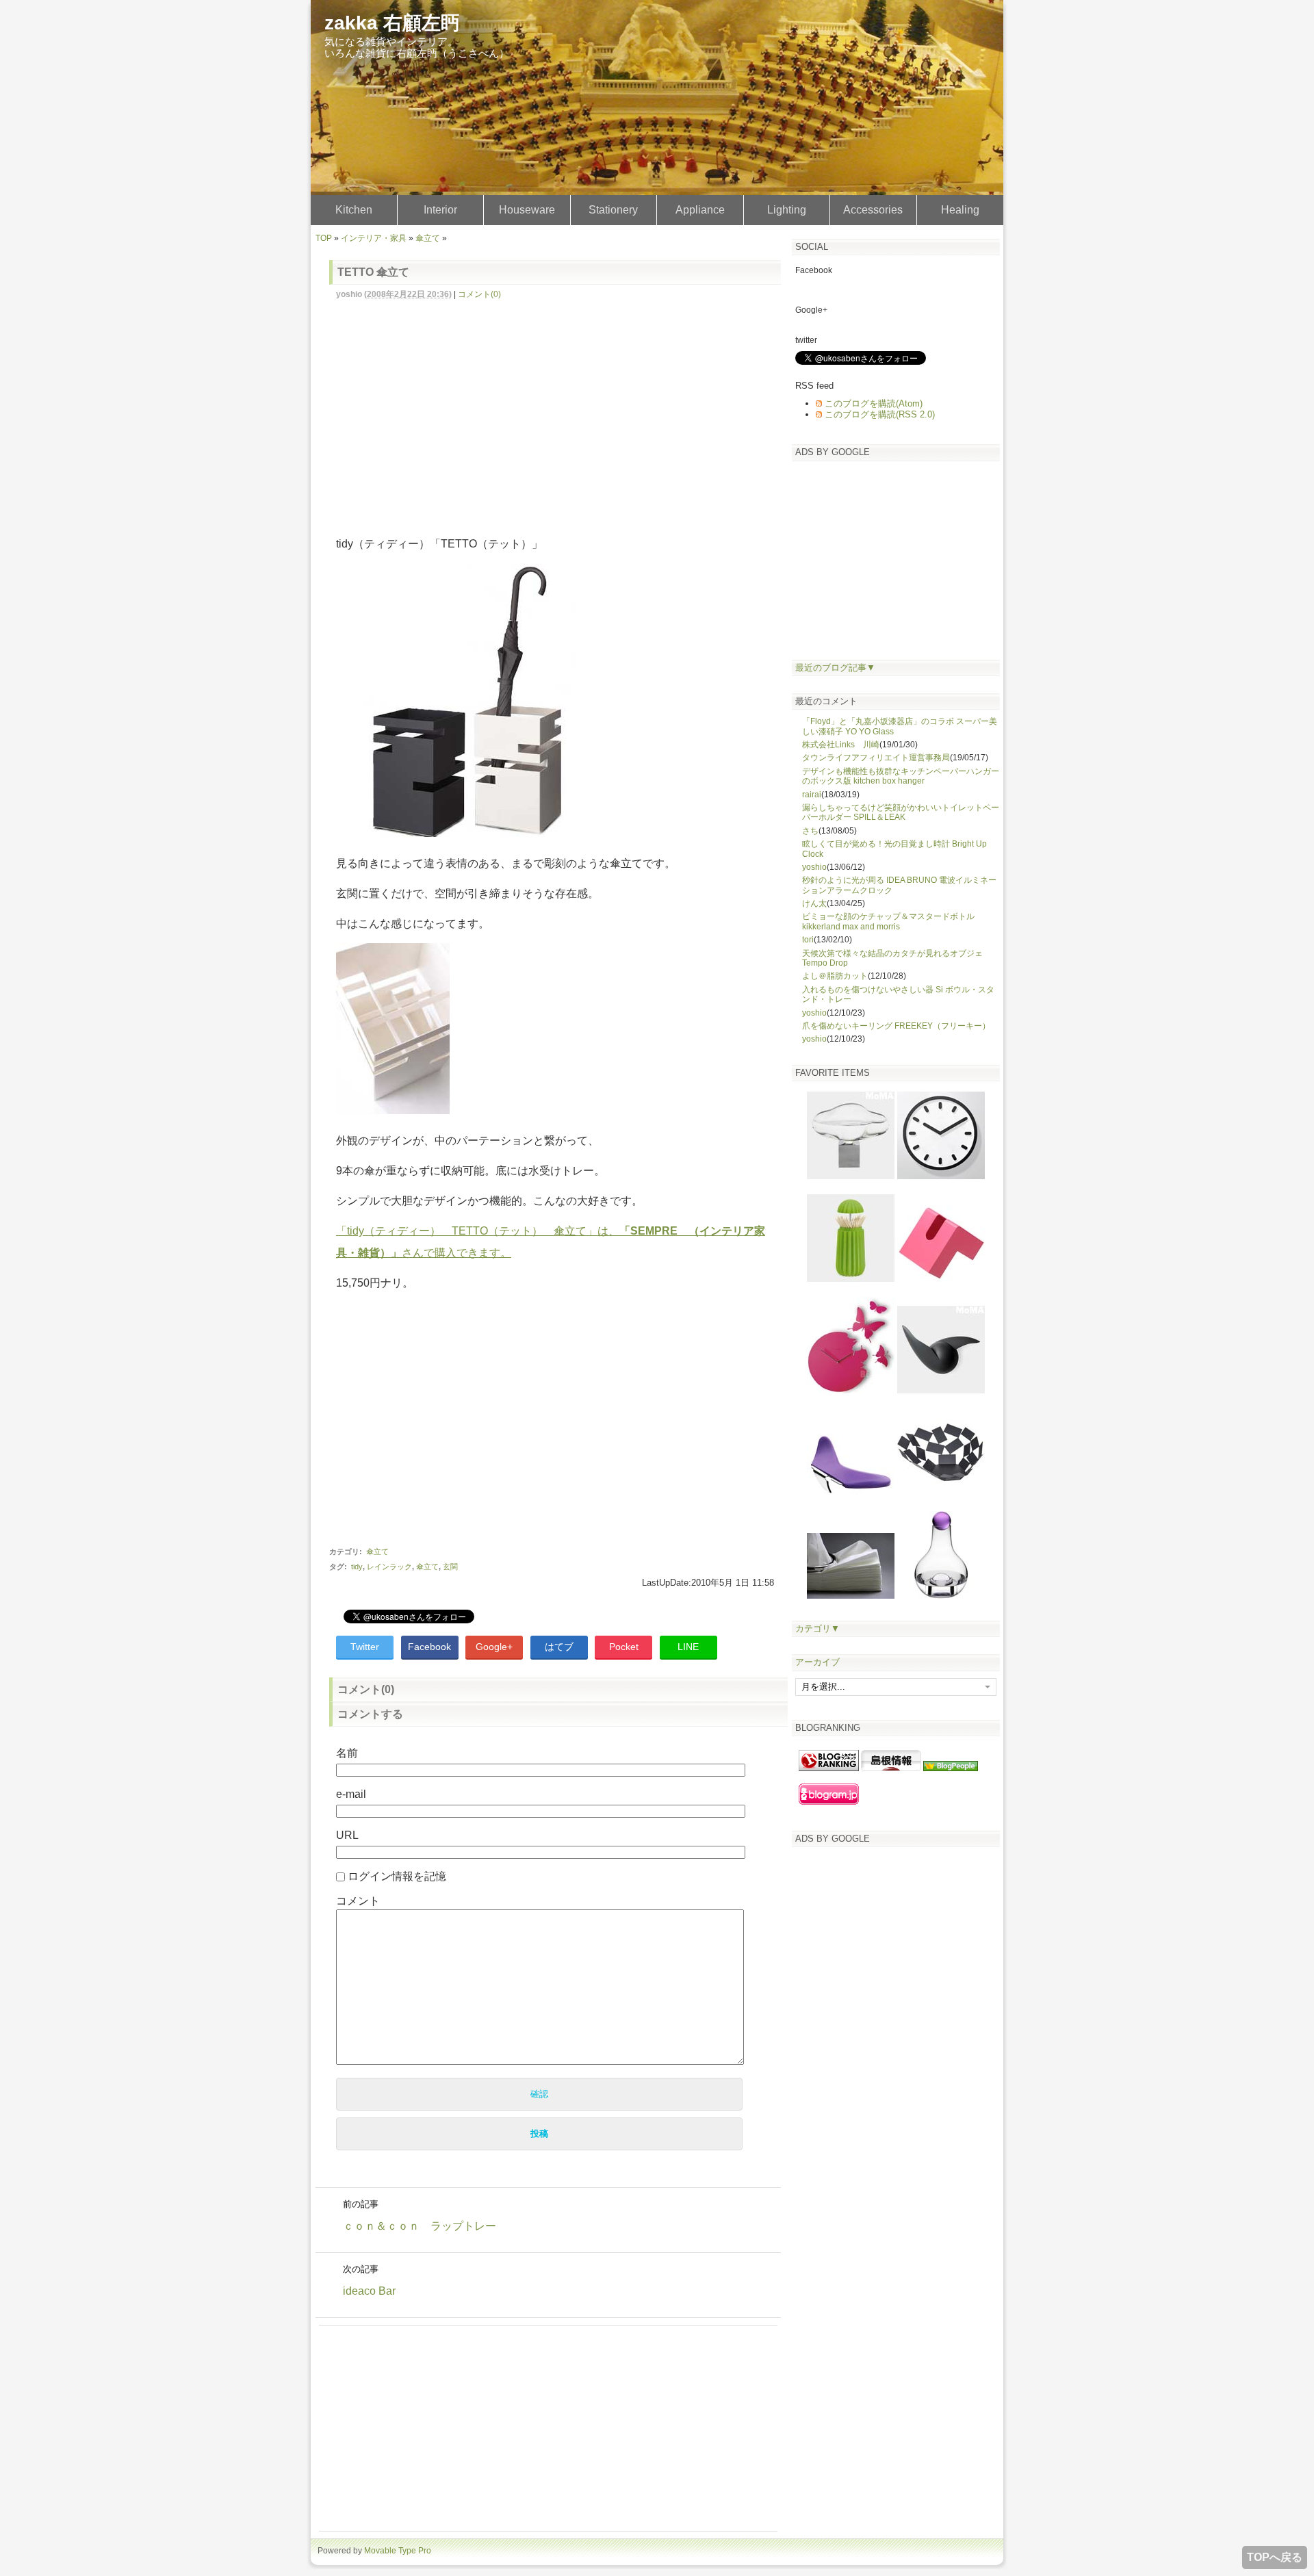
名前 (347, 1753)
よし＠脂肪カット (835, 976)
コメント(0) (479, 294)
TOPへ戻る (1275, 2557)
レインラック (389, 1567)
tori (808, 940)
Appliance (700, 210)
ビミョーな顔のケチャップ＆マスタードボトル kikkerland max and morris (888, 921)
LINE (688, 1647)
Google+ (494, 1647)
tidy (357, 1567)
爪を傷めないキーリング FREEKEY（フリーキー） (896, 1026)
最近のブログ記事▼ (835, 668)
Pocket (624, 1647)
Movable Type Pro (398, 2551)
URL (347, 1835)
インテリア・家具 (374, 238)
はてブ (559, 1647)
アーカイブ (817, 1662)
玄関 (450, 1567)
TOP (324, 238)
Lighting (787, 210)
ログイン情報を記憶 (397, 1876)
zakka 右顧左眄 (392, 23)
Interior (440, 210)
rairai (812, 795)
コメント (358, 1901)
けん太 (814, 903)
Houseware (527, 210)
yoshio (814, 867)
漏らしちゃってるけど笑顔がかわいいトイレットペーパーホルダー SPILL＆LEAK (901, 812)
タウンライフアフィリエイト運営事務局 (876, 758)
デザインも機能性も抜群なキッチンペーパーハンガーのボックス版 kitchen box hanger (901, 776)
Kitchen (354, 210)
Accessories (873, 210)
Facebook (429, 1647)
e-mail (351, 1794)
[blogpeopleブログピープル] (951, 1768)
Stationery (613, 210)
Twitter (365, 1647)
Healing (960, 210)
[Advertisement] (562, 410)
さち (810, 831)
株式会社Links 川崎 (841, 745)
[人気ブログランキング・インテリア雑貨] (829, 1768)
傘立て (428, 238)
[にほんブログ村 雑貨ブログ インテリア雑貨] (891, 1768)
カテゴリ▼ (817, 1628)
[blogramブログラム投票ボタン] (829, 1802)
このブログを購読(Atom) (874, 403)
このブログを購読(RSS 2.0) (880, 414)
